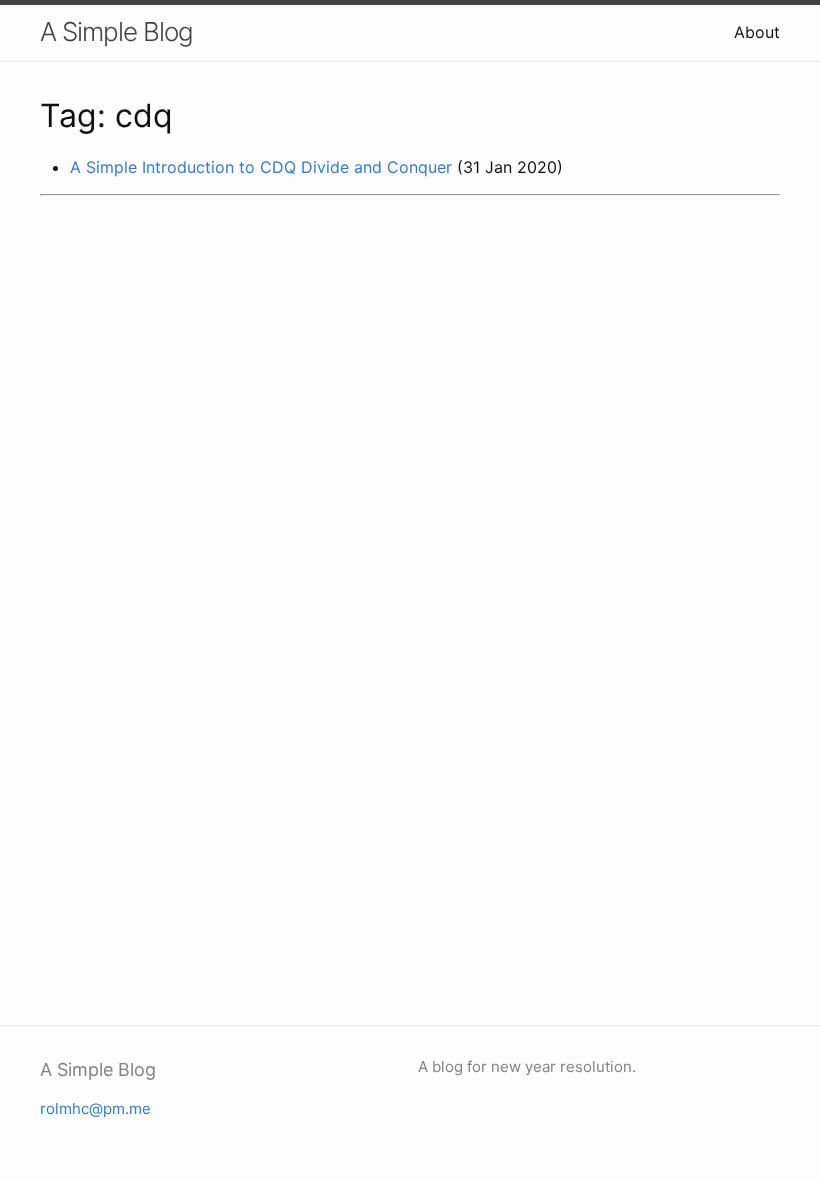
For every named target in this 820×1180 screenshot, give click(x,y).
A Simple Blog (116, 31)
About (757, 32)
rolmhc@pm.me (95, 1108)
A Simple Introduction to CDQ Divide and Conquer (261, 167)
